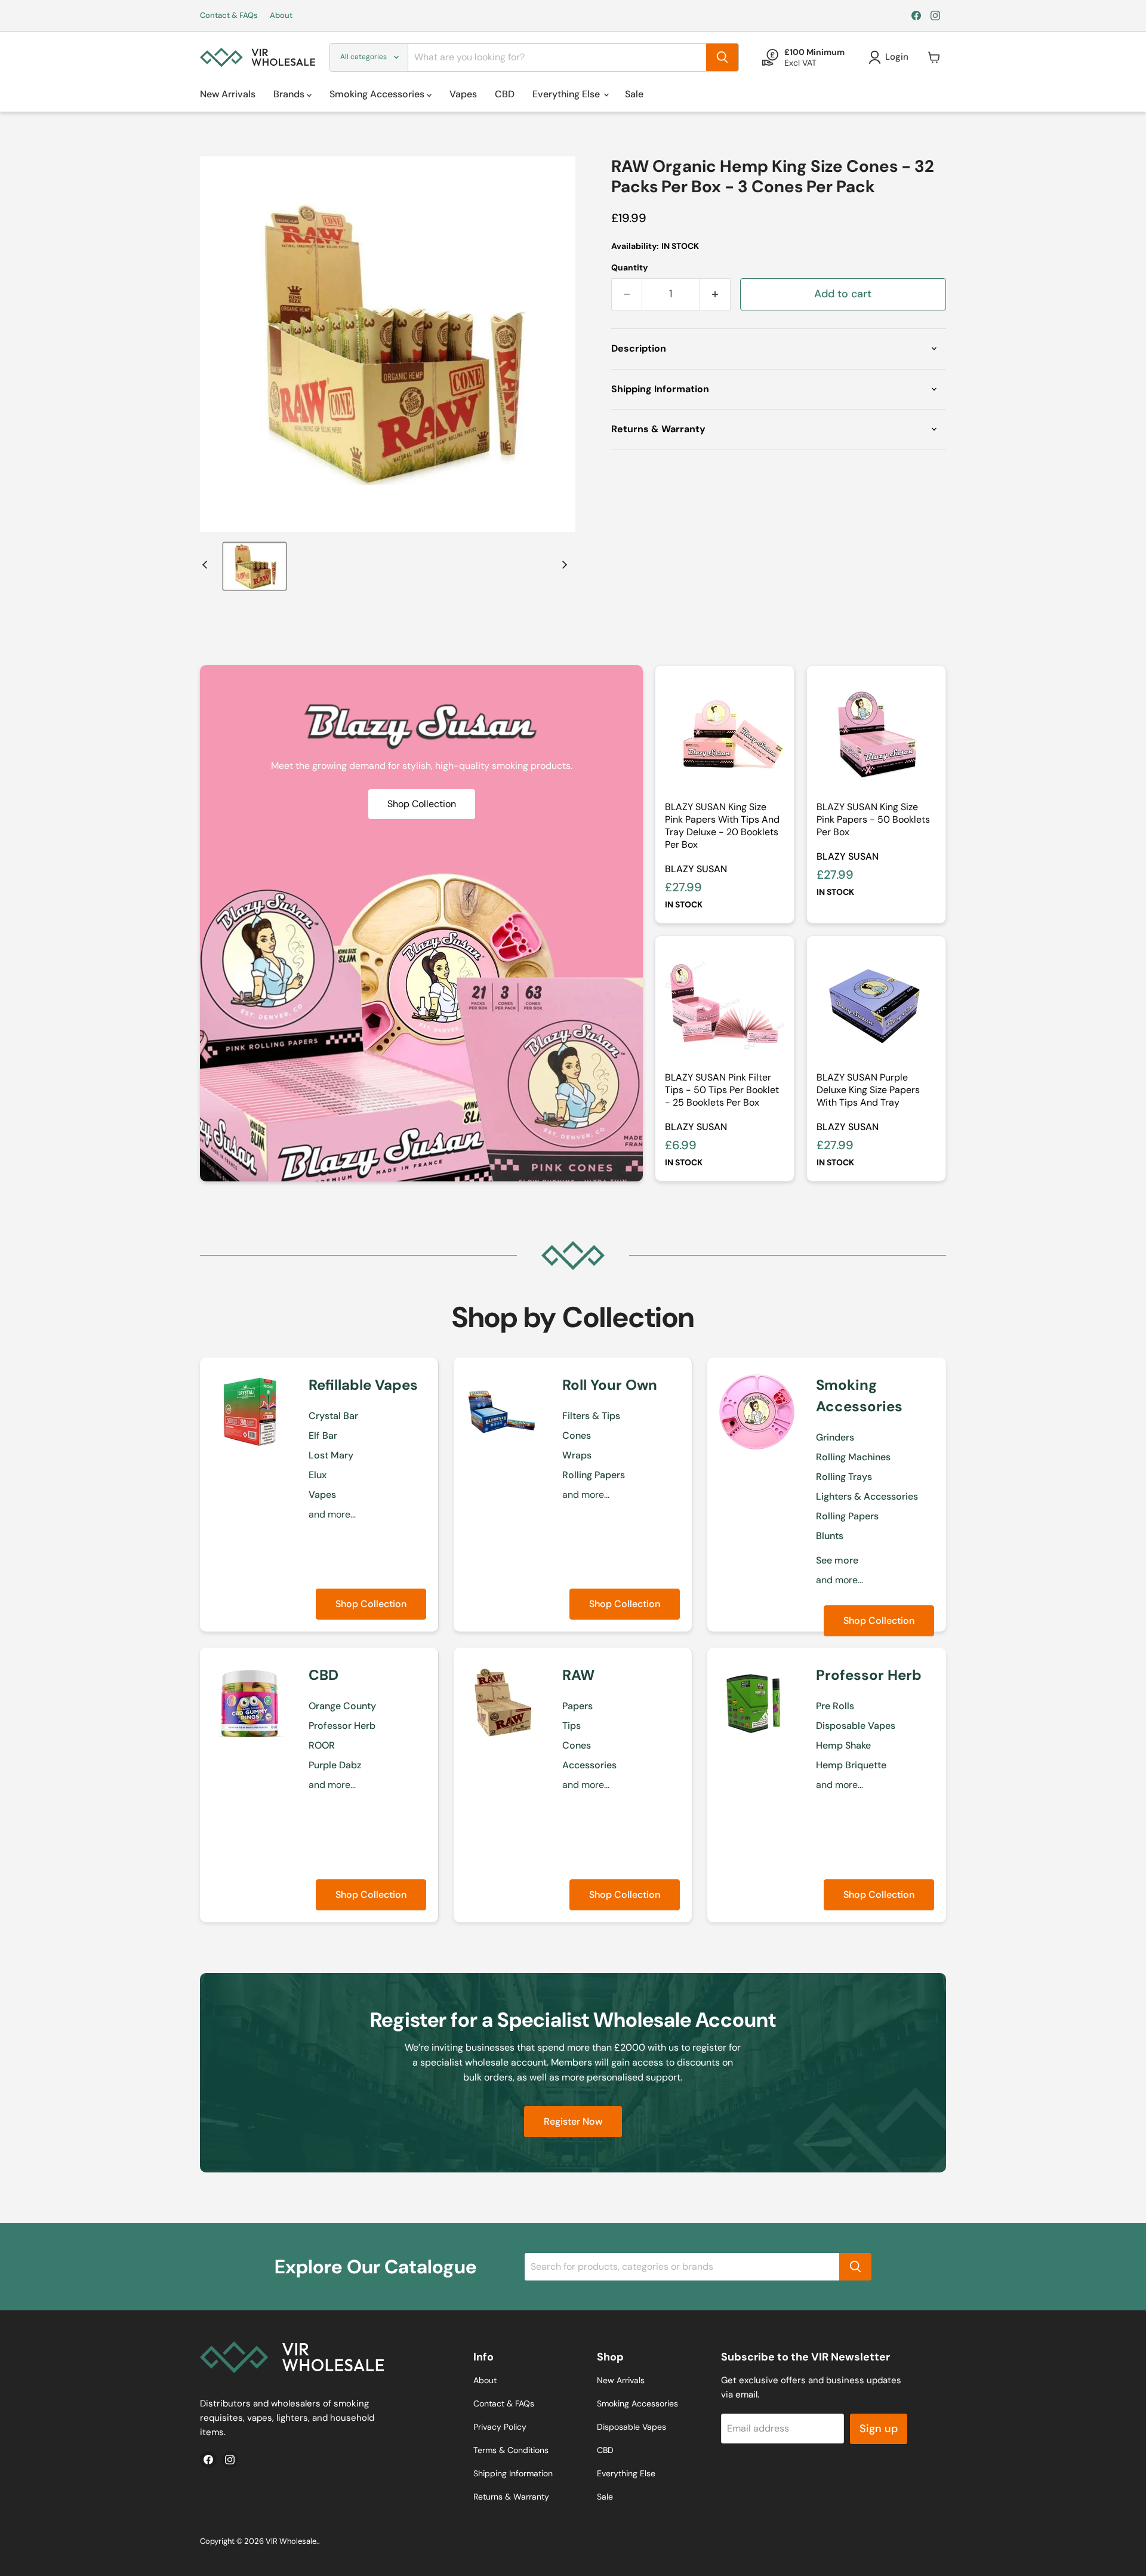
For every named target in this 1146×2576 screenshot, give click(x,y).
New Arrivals (228, 94)
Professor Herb (342, 1726)
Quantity (629, 267)
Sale (634, 94)
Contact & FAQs (229, 16)
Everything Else (567, 94)
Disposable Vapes (856, 1726)
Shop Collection (371, 1604)
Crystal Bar (333, 1416)
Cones (577, 1435)
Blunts (830, 1536)
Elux (318, 1475)
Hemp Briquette (851, 1765)
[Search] (722, 57)
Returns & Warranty (511, 2497)
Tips (572, 1726)
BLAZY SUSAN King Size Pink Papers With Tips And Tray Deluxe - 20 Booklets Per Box (722, 826)
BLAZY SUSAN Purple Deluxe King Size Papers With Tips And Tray (868, 1090)
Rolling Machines (853, 1457)
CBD (505, 94)
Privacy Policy (500, 2427)
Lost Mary (331, 1455)
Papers (577, 1706)
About (281, 16)
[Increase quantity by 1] (715, 294)
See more (837, 1560)
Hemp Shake (843, 1745)
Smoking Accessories (378, 94)
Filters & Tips (591, 1416)
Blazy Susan (696, 869)
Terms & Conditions (511, 2450)
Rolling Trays (844, 1477)
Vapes (463, 94)
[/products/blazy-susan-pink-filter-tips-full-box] (725, 1005)
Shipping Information (513, 2473)
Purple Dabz (335, 1765)
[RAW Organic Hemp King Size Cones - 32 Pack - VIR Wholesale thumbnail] (255, 566)
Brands (290, 94)
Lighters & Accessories (867, 1496)
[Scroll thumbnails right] (563, 565)
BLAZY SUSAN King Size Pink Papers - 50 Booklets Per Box (873, 819)
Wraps (577, 1455)
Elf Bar (323, 1435)
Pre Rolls (835, 1706)
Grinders (835, 1437)
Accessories (589, 1765)
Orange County (342, 1706)
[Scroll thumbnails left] (207, 565)
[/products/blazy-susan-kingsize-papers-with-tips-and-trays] (725, 735)
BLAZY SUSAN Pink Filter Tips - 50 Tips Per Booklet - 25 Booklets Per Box (722, 1090)
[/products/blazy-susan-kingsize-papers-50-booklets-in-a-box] (876, 735)
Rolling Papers (594, 1475)
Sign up (879, 2429)
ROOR (322, 1745)
